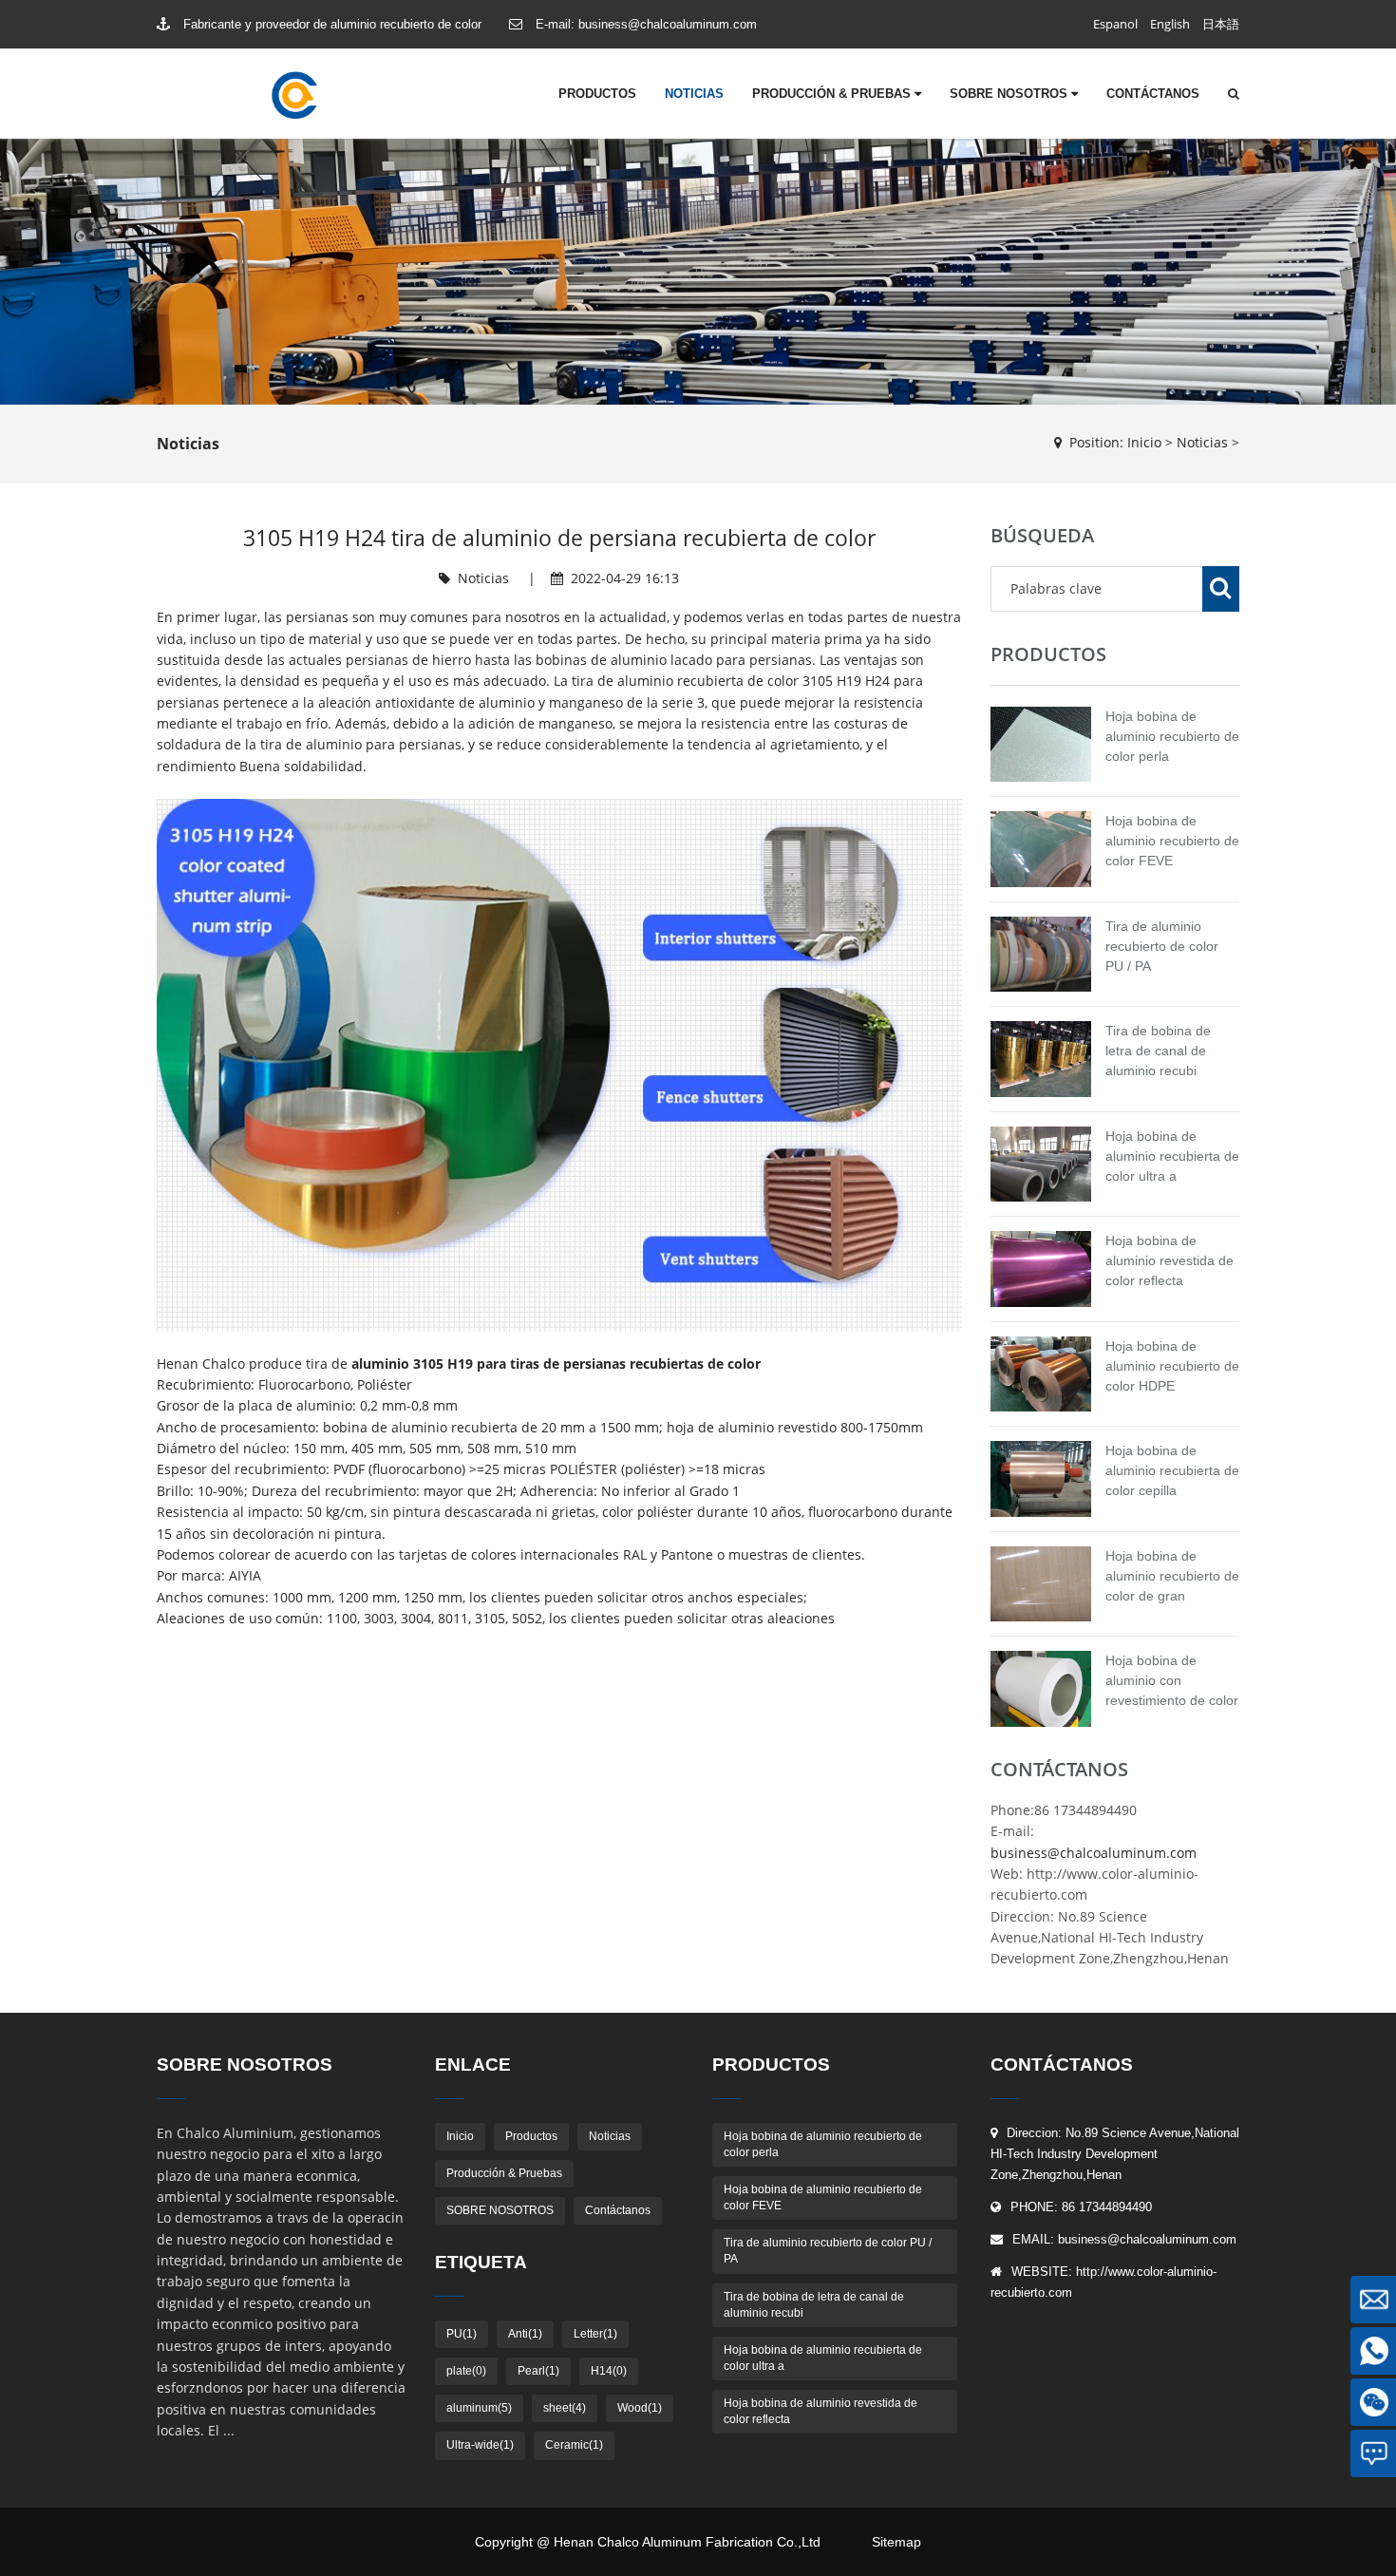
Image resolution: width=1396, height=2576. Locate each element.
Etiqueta (481, 2262)
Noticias (694, 94)
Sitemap (896, 2542)
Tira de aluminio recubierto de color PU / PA (1162, 946)
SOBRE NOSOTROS (1010, 94)
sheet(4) (565, 2408)
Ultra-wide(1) (480, 2445)
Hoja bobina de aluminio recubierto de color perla (1172, 736)
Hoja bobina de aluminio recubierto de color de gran (1172, 1576)
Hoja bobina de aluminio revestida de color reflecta (1170, 1260)
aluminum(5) (479, 2408)
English (1170, 24)
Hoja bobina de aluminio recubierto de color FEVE (1172, 841)
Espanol (1115, 24)
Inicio (1144, 442)
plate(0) (466, 2371)
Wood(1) (640, 2408)
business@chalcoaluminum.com (668, 24)
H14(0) (609, 2371)
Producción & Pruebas (833, 94)
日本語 (1221, 24)
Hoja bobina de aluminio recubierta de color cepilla (1172, 1470)
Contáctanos (1153, 94)
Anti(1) (525, 2334)
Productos (597, 94)
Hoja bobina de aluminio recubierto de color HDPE (1172, 1366)
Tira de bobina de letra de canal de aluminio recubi (1158, 1051)
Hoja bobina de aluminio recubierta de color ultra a (1172, 1156)
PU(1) (462, 2334)
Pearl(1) (538, 2371)
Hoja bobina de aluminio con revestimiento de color (1172, 1680)
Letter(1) (595, 2334)
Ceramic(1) (574, 2445)
